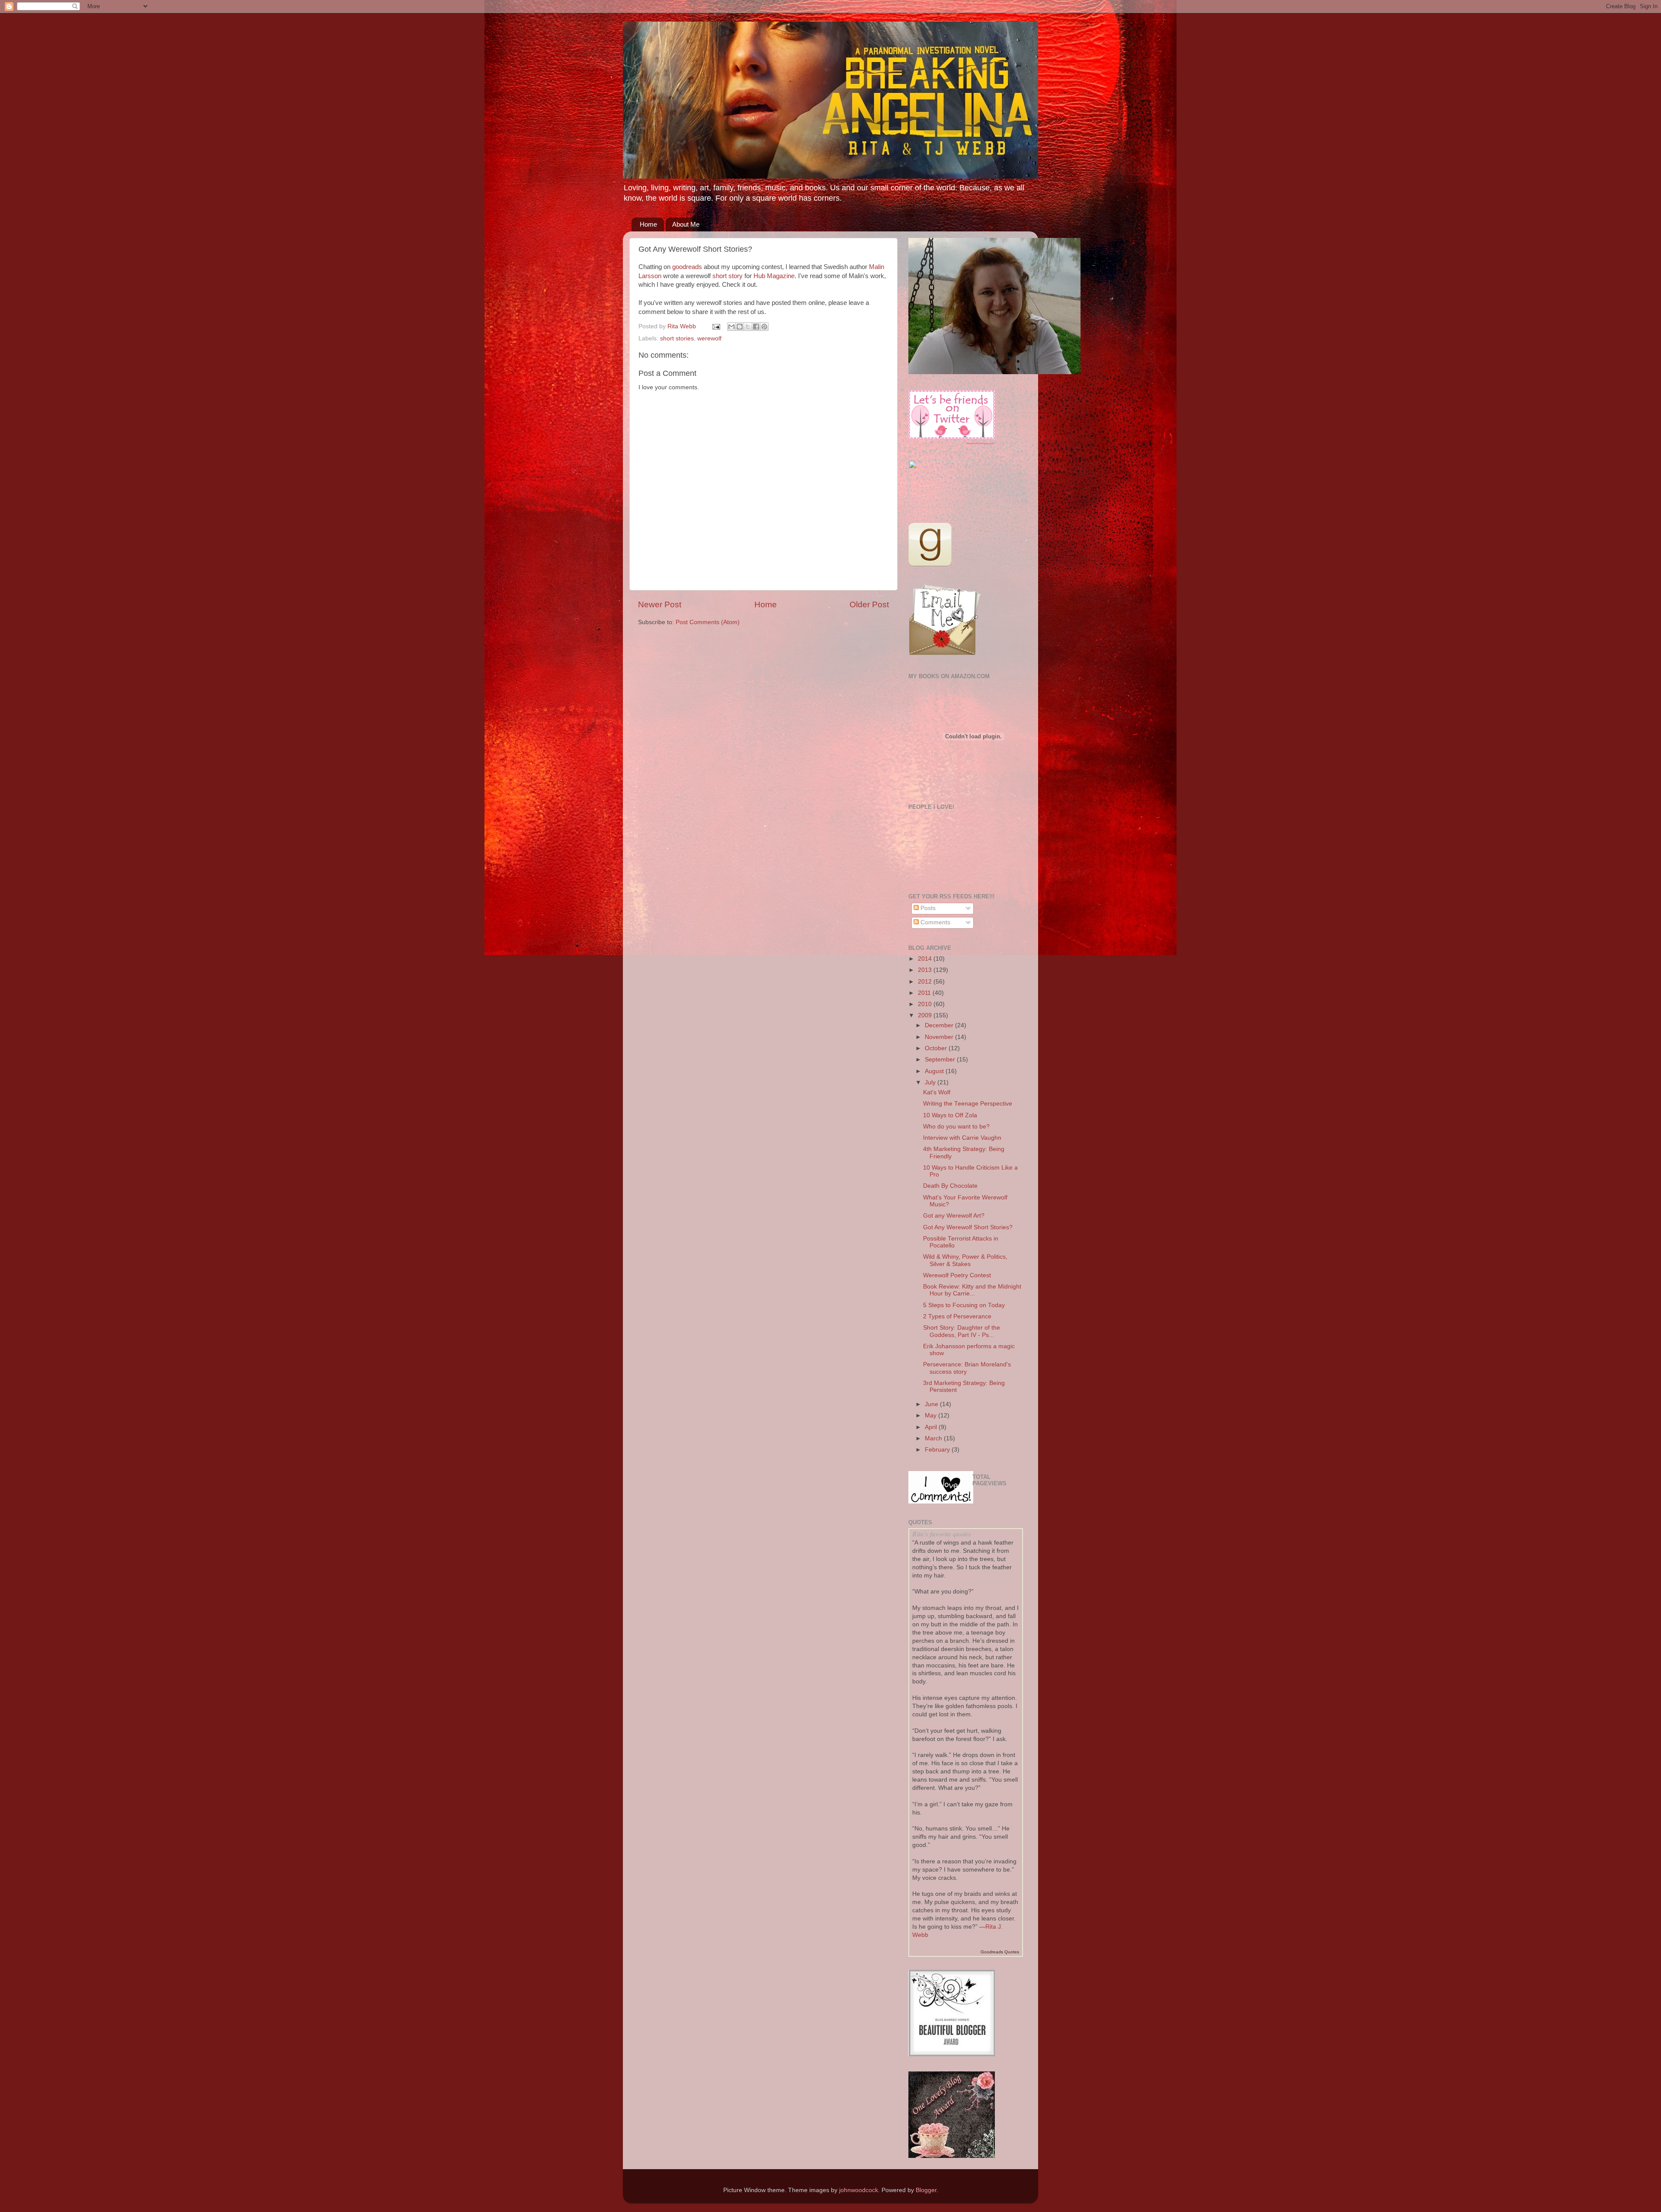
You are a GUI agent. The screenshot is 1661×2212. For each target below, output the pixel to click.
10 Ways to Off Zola (950, 1115)
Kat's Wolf (937, 1092)
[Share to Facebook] (756, 327)
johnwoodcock (859, 2190)
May (932, 1415)
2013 (926, 970)
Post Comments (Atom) (708, 622)
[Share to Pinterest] (764, 327)
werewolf (709, 338)
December (940, 1025)
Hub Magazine (774, 276)
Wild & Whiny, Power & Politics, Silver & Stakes (965, 1260)
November (940, 1037)
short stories (677, 338)
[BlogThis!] (740, 327)
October (937, 1048)
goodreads (687, 267)
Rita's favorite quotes (942, 1534)
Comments (935, 922)
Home (648, 224)
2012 (926, 982)
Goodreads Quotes (1000, 1952)
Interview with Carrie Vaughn (962, 1138)
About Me (686, 224)
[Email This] (731, 327)
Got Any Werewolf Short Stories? (968, 1227)
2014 (926, 959)
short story (728, 276)
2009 (926, 1015)
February (938, 1450)
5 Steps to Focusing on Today (964, 1305)
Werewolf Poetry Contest (957, 1275)
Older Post (869, 604)
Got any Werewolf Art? (954, 1216)
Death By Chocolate (950, 1186)
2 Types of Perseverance (957, 1316)
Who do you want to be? (956, 1127)
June (932, 1404)
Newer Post (660, 604)
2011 (925, 993)
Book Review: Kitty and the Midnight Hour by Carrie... (972, 1290)
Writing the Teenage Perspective (968, 1104)
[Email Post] (716, 326)
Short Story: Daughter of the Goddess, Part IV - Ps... (962, 1331)
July (931, 1082)
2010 (926, 1004)
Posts (927, 908)
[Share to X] (748, 327)
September (941, 1060)
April (932, 1427)
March (934, 1438)
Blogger (926, 2190)
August (935, 1071)
